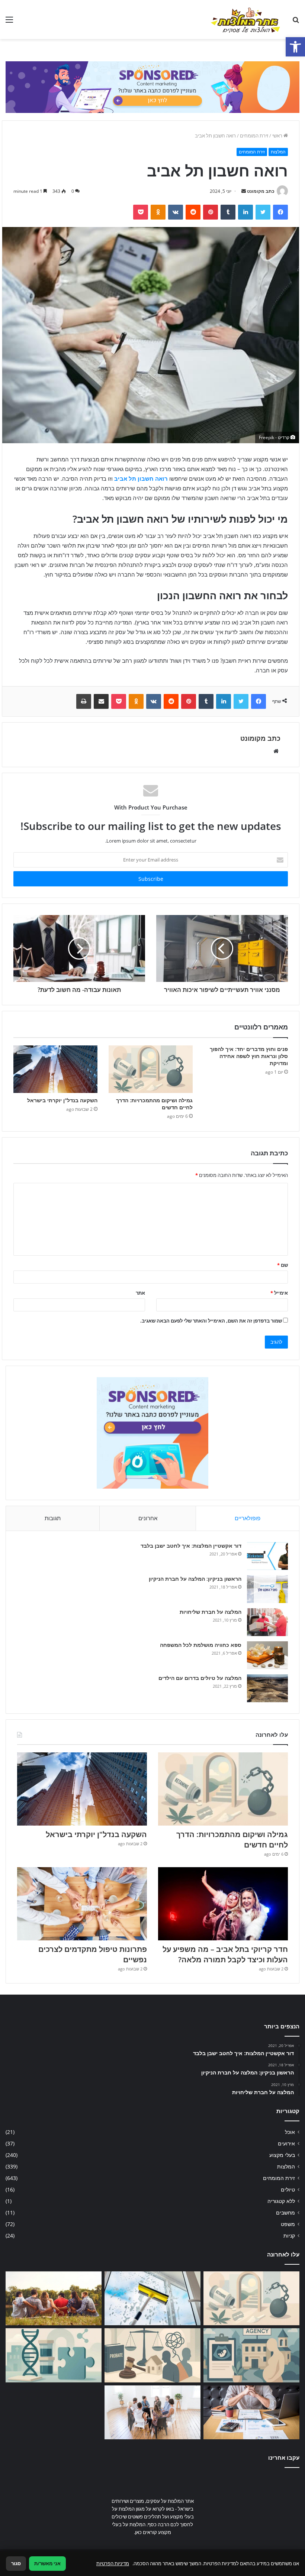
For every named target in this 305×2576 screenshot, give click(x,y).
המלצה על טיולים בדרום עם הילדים (200, 1678)
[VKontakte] (176, 212)
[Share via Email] (101, 701)
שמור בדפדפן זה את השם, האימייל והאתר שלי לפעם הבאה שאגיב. (211, 1321)
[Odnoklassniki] (158, 212)
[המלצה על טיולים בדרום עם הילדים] (267, 1688)
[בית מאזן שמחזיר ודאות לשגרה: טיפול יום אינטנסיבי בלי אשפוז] (54, 2298)
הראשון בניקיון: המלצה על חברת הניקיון (195, 1579)
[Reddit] (193, 212)
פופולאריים (248, 1518)
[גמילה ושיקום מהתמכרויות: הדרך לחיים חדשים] (151, 1069)
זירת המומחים (254, 136)
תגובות (53, 1518)
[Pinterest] (211, 212)
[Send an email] (244, 191)
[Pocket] (141, 212)
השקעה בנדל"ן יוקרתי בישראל (62, 1100)
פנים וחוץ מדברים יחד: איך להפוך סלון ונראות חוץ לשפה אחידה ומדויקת (249, 1056)
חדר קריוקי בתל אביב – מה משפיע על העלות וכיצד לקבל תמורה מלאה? (225, 1954)
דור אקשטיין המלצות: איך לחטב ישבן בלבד (191, 1546)
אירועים (286, 2143)
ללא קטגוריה (281, 2201)
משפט (288, 2224)
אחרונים (148, 1518)
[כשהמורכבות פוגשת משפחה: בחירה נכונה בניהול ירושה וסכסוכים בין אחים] (152, 2355)
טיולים (288, 2189)
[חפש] (296, 22)
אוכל (290, 2132)
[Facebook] (280, 212)
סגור (16, 2563)
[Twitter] (263, 212)
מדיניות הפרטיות (113, 2563)
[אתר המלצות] (245, 20)
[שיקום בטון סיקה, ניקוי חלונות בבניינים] (152, 2298)
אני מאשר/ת (47, 2563)
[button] (295, 47)
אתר (140, 1293)
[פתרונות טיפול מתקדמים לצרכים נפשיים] (82, 1904)
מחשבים (285, 2212)
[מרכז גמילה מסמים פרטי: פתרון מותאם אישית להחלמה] (152, 2413)
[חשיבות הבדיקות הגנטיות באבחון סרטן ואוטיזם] (54, 2355)
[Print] (84, 701)
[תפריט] (9, 22)
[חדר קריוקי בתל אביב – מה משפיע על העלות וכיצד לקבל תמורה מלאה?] (223, 1904)
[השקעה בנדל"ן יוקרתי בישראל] (55, 1069)
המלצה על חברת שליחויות (211, 1612)
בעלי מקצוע (282, 2155)
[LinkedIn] (245, 212)
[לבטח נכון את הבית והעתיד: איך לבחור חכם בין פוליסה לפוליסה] (251, 2413)
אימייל (279, 1293)
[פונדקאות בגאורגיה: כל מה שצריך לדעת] (251, 2355)
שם (282, 1265)
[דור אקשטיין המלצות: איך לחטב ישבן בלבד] (267, 1556)
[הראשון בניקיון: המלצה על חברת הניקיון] (267, 1589)
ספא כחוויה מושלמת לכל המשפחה (201, 1645)
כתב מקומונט (261, 191)
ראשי (278, 136)
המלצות (278, 152)
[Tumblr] (228, 212)
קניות (289, 2236)
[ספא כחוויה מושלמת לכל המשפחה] (267, 1655)
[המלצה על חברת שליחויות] (267, 1622)
